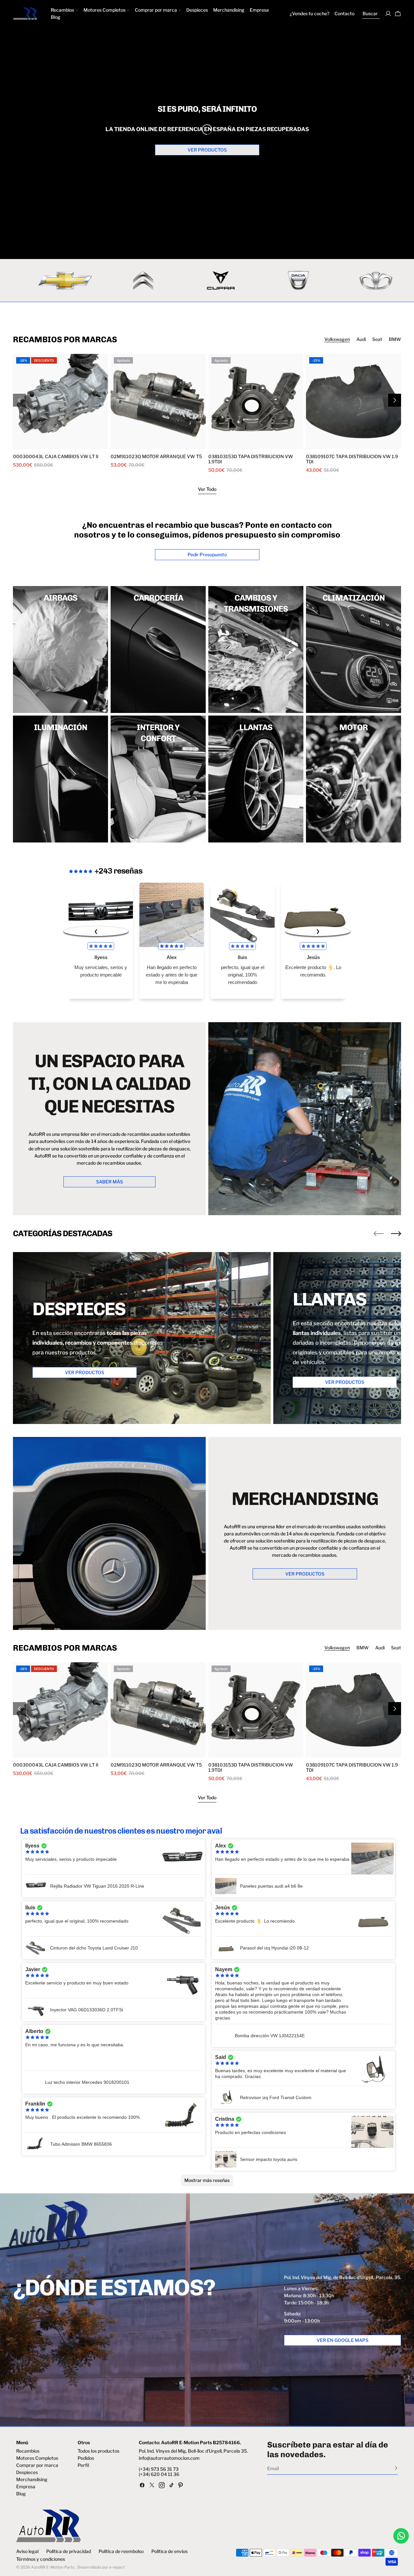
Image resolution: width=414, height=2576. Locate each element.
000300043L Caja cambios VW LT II (56, 457)
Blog (21, 2494)
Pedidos (86, 2458)
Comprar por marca (37, 2465)
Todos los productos (98, 2451)
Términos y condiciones (41, 2559)
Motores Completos (37, 2458)
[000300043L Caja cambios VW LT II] (60, 401)
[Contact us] (401, 2536)
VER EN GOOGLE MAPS (343, 2340)
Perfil (83, 2465)
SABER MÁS (109, 1182)
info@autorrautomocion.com (169, 2458)
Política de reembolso (121, 2551)
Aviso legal (27, 2551)
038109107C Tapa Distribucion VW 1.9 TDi (352, 459)
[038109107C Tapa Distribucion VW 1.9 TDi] (354, 401)
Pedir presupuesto (207, 554)
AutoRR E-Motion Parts (53, 2567)
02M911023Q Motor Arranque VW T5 (156, 457)
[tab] (337, 339)
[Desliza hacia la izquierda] (379, 1234)
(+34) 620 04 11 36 (159, 2474)
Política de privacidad (69, 2551)
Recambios (28, 2451)
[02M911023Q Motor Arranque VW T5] (158, 401)
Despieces (27, 2472)
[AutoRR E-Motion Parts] (180, 280)
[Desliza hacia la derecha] (395, 400)
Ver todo (207, 489)
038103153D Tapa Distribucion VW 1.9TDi (251, 459)
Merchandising (32, 2480)
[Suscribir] (396, 2468)
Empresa (26, 2487)
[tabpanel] (207, 413)
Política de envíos (169, 2551)
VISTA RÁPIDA (38, 445)
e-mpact (117, 2567)
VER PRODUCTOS (207, 150)
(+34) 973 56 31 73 (159, 2469)
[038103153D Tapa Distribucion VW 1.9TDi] (256, 401)
